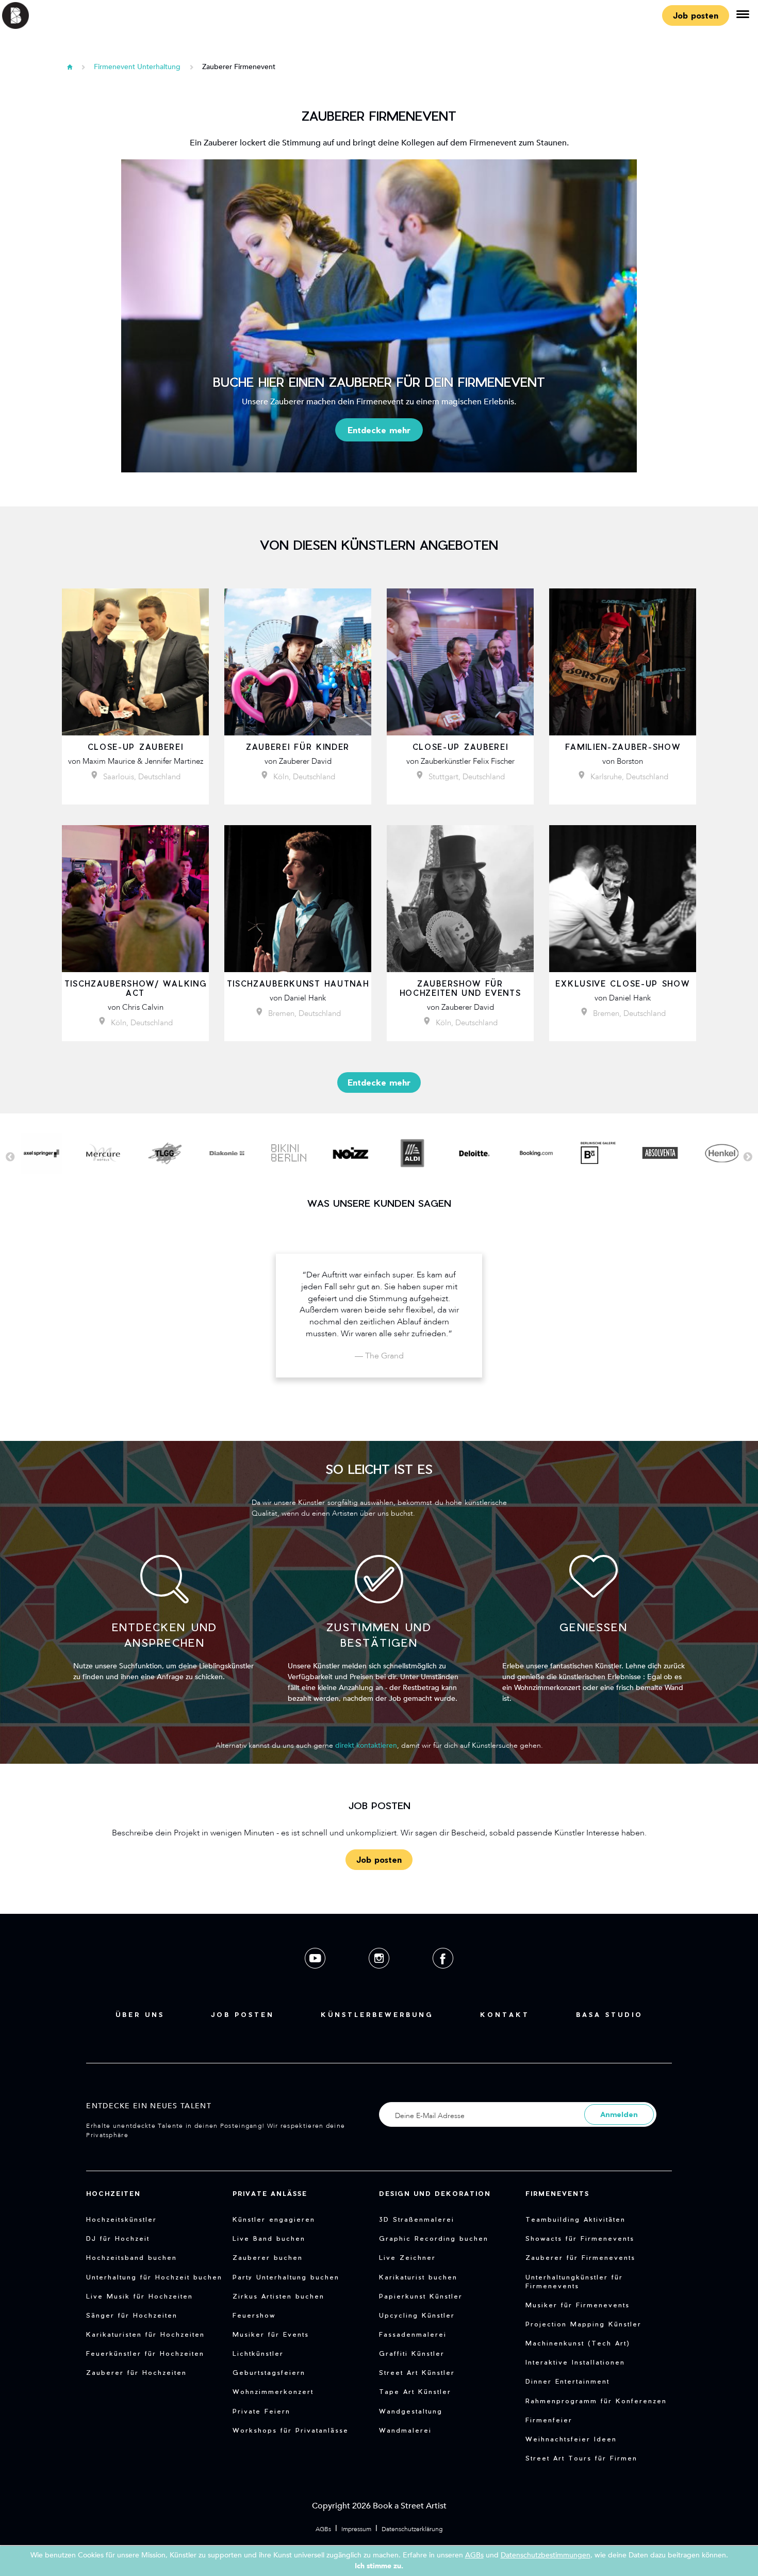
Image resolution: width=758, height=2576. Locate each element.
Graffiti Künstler (412, 2353)
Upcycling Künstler (417, 2315)
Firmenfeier (549, 2420)
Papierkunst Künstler (421, 2296)
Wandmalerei (405, 2430)
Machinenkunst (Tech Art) (578, 2343)
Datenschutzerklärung (412, 2529)
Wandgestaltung (411, 2411)
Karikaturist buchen (418, 2277)
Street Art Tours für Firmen (581, 2458)
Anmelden (619, 2114)
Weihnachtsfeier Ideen (571, 2439)
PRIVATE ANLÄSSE (270, 2193)
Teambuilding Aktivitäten (575, 2219)
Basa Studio (609, 2014)
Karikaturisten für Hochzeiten (145, 2334)
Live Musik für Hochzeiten (139, 2296)
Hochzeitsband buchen (131, 2257)
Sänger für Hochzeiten (132, 2315)
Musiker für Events (271, 2334)
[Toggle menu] (743, 15)
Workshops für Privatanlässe (291, 2430)
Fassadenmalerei (413, 2334)
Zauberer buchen (268, 2257)
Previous (10, 1157)
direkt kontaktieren (366, 1745)
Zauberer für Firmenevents (580, 2257)
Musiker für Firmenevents (578, 2305)
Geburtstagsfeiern (269, 2372)
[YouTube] (316, 1976)
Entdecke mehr (379, 430)
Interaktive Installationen (575, 2362)
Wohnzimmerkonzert (273, 2391)
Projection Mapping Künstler (583, 2324)
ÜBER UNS (140, 2014)
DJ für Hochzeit (118, 2238)
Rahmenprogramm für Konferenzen (596, 2401)
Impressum (356, 2529)
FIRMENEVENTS (557, 2193)
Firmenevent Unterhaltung (137, 67)
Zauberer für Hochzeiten (136, 2372)
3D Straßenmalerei (417, 2219)
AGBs (323, 2529)
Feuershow (254, 2315)
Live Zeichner (407, 2257)
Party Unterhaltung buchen (286, 2277)
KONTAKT (505, 2014)
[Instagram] (380, 1976)
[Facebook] (443, 1976)
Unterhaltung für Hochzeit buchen (154, 2277)
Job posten (696, 15)
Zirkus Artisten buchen (278, 2296)
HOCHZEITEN (113, 2193)
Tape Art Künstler (415, 2391)
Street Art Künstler (417, 2372)
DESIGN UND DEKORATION (435, 2193)
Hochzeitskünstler (121, 2219)
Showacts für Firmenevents (580, 2238)
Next (748, 1157)
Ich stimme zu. (379, 2566)
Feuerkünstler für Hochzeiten (145, 2353)
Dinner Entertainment (567, 2381)
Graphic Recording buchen (434, 2238)
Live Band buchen (269, 2238)
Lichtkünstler (258, 2353)
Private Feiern (261, 2411)
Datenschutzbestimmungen (546, 2555)
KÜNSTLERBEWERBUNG (377, 2014)
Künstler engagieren (274, 2219)
